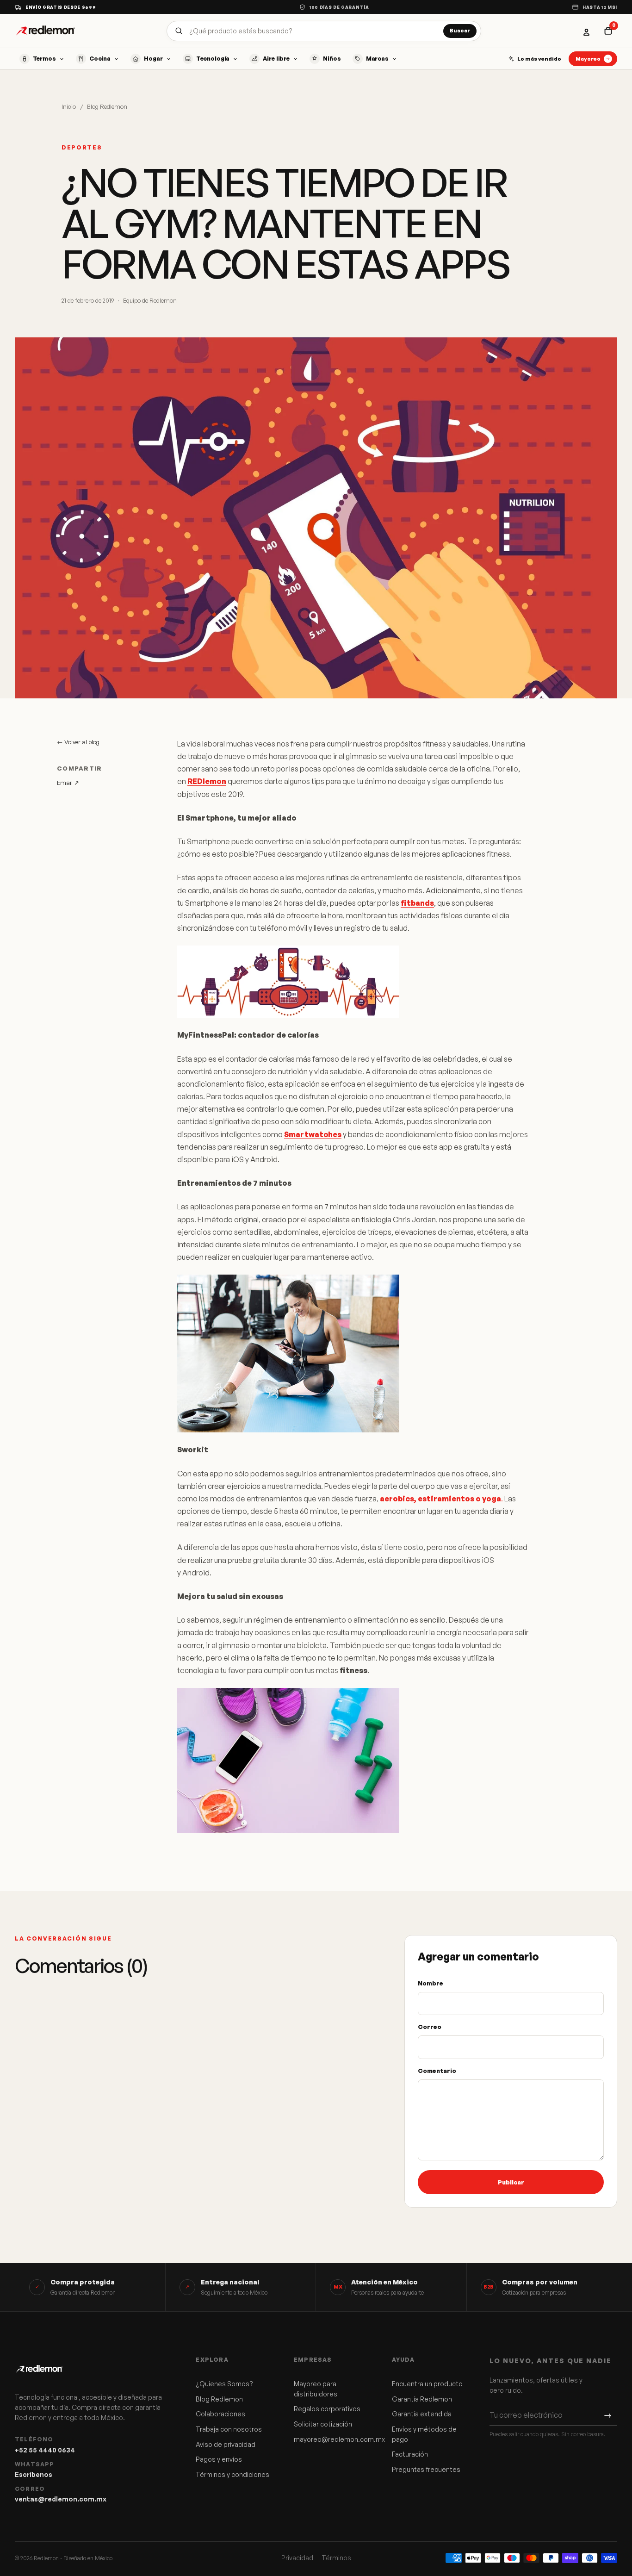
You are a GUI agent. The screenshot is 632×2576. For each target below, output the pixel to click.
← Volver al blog (78, 742)
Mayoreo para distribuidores (316, 2389)
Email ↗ (68, 783)
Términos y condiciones (232, 2474)
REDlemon (207, 781)
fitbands (417, 903)
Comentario (437, 2071)
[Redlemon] (45, 31)
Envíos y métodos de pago (424, 2434)
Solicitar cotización (323, 2424)
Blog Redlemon (107, 106)
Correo (430, 2027)
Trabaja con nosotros (229, 2429)
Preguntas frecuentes (426, 2469)
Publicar (511, 2182)
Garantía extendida (422, 2414)
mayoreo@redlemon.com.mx (333, 2439)
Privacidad (297, 2558)
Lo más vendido (539, 59)
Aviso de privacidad (226, 2444)
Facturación (410, 2454)
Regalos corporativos (327, 2409)
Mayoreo (588, 59)
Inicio (69, 106)
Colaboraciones (220, 2414)
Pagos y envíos (219, 2459)
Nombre (431, 1983)
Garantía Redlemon (422, 2399)
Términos (336, 2558)
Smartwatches (313, 1134)
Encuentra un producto (427, 2384)
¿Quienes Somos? (224, 2384)
